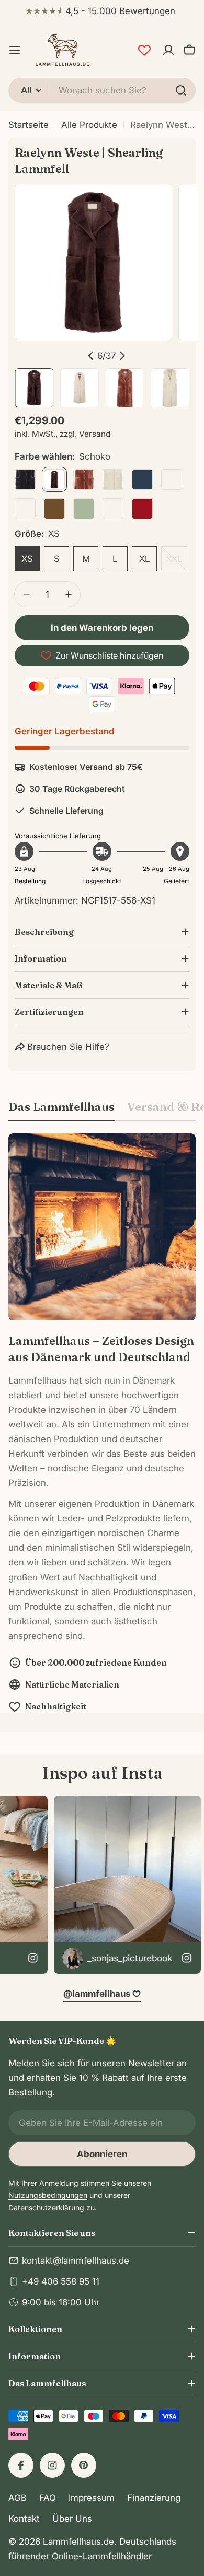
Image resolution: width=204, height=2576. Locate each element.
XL (145, 559)
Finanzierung (154, 2498)
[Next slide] (122, 356)
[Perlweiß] (113, 479)
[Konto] (168, 50)
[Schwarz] (25, 479)
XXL (177, 563)
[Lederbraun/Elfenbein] (54, 509)
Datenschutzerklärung (46, 2208)
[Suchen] (181, 90)
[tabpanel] (102, 1423)
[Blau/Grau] (142, 479)
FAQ (48, 2498)
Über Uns (72, 2519)
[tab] (61, 1110)
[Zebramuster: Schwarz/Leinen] (172, 479)
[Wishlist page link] (144, 50)
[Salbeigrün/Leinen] (84, 509)
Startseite (29, 125)
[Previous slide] (91, 356)
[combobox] (102, 90)
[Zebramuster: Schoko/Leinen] (113, 509)
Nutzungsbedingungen (48, 2195)
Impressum (92, 2498)
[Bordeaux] (142, 509)
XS (27, 559)
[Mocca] (84, 479)
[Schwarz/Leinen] (25, 509)
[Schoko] (54, 479)
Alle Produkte (89, 125)
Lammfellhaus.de (78, 2542)
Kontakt (24, 2519)
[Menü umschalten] (15, 50)
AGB (18, 2498)
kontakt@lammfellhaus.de (76, 2261)
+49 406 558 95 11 (61, 2281)
